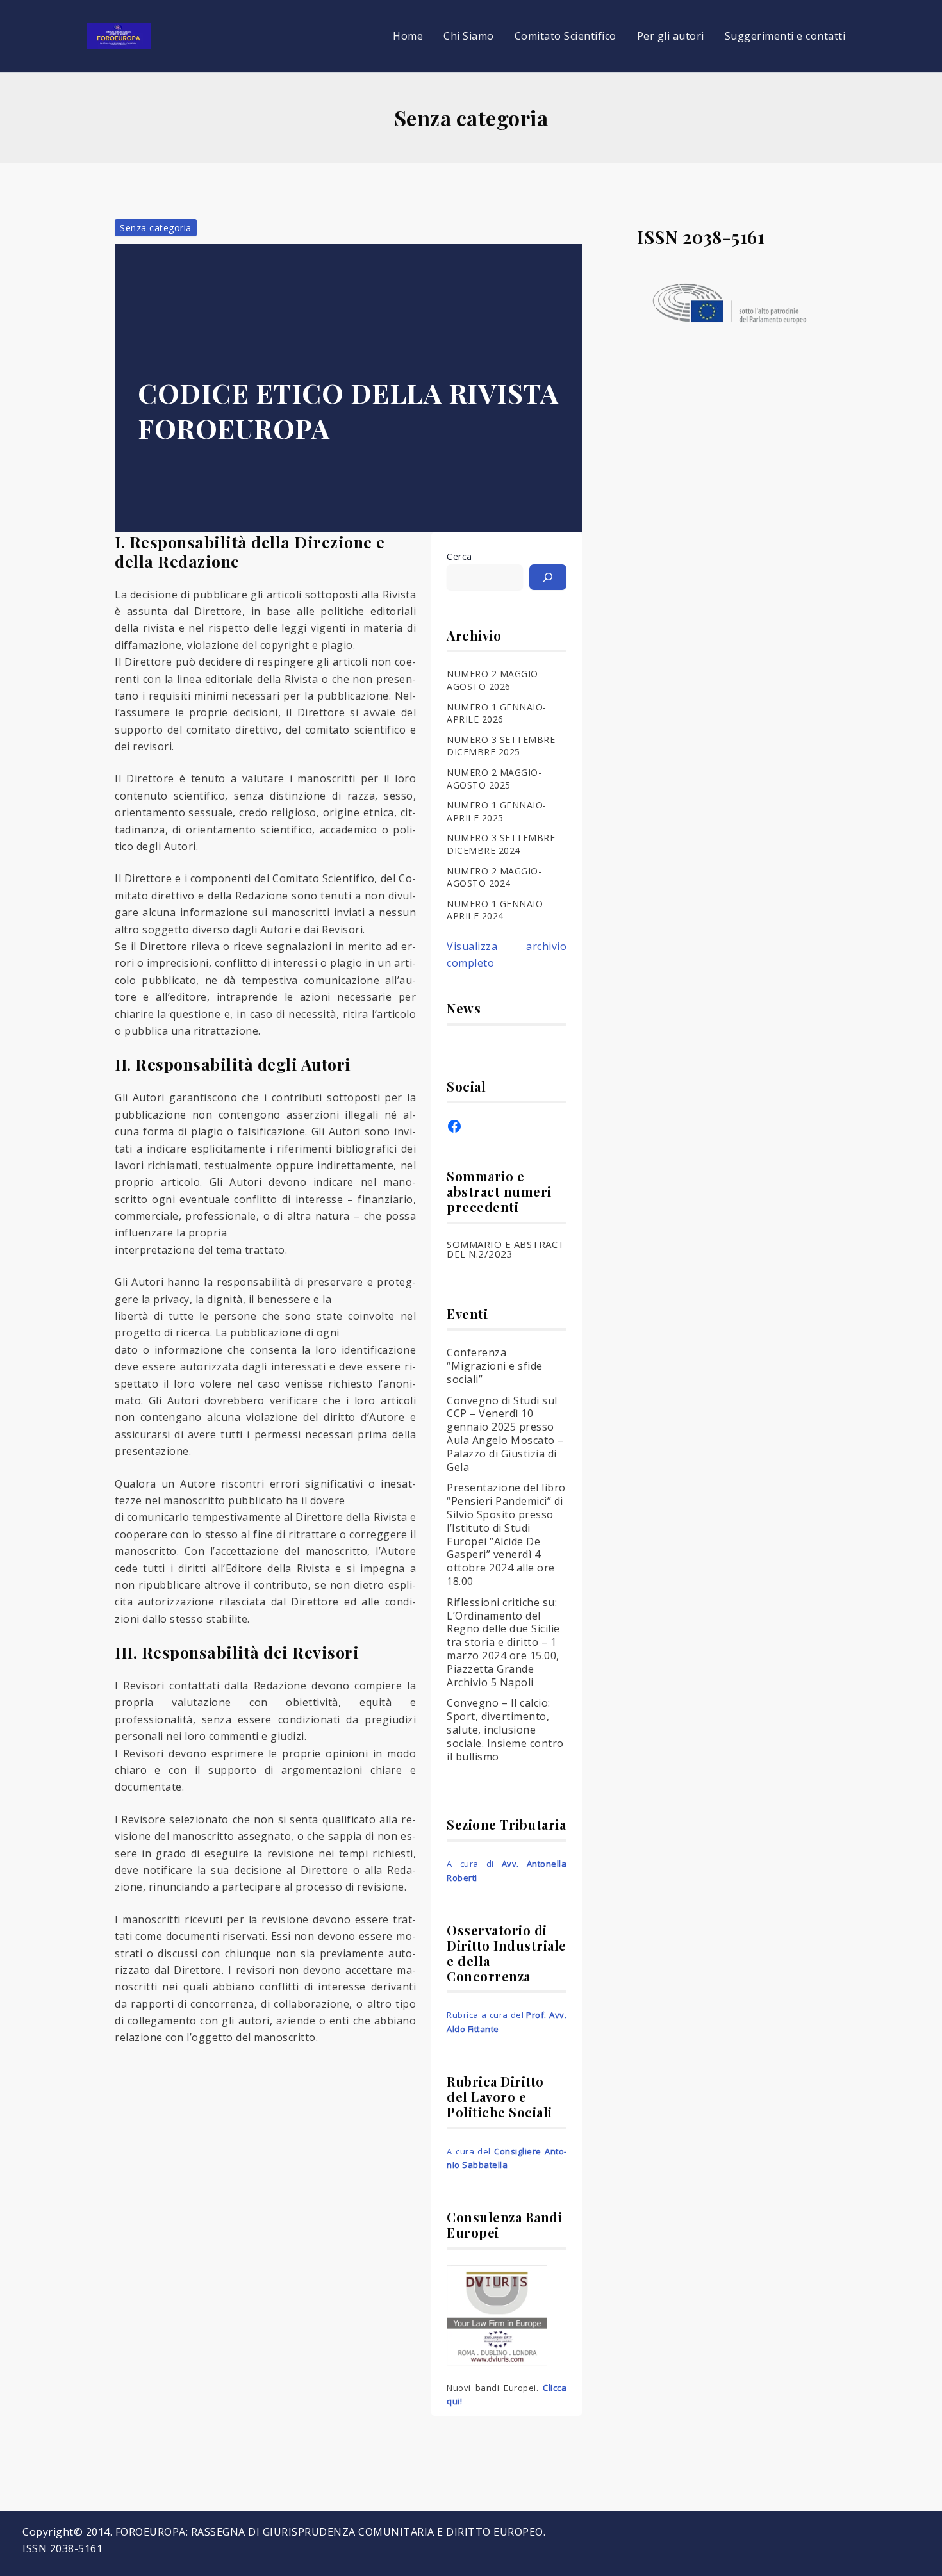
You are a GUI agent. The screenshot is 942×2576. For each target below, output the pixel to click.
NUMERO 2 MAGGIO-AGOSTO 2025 (494, 779)
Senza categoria (156, 228)
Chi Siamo (469, 36)
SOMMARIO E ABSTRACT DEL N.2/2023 (506, 1249)
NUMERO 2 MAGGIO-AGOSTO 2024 (494, 877)
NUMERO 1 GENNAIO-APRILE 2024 (497, 910)
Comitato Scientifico (566, 36)
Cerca (459, 556)
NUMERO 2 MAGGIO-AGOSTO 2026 (494, 680)
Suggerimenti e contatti (785, 36)
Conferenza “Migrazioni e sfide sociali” (495, 1366)
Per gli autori (671, 36)
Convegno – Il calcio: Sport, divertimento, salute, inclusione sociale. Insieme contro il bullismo (505, 1729)
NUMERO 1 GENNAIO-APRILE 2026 (497, 713)
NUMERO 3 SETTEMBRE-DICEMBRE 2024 (503, 844)
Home (408, 36)
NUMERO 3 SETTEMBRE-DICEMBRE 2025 (503, 746)
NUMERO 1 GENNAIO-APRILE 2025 (497, 811)
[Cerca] (548, 577)
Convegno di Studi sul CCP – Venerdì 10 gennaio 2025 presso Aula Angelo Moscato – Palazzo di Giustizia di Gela (505, 1434)
